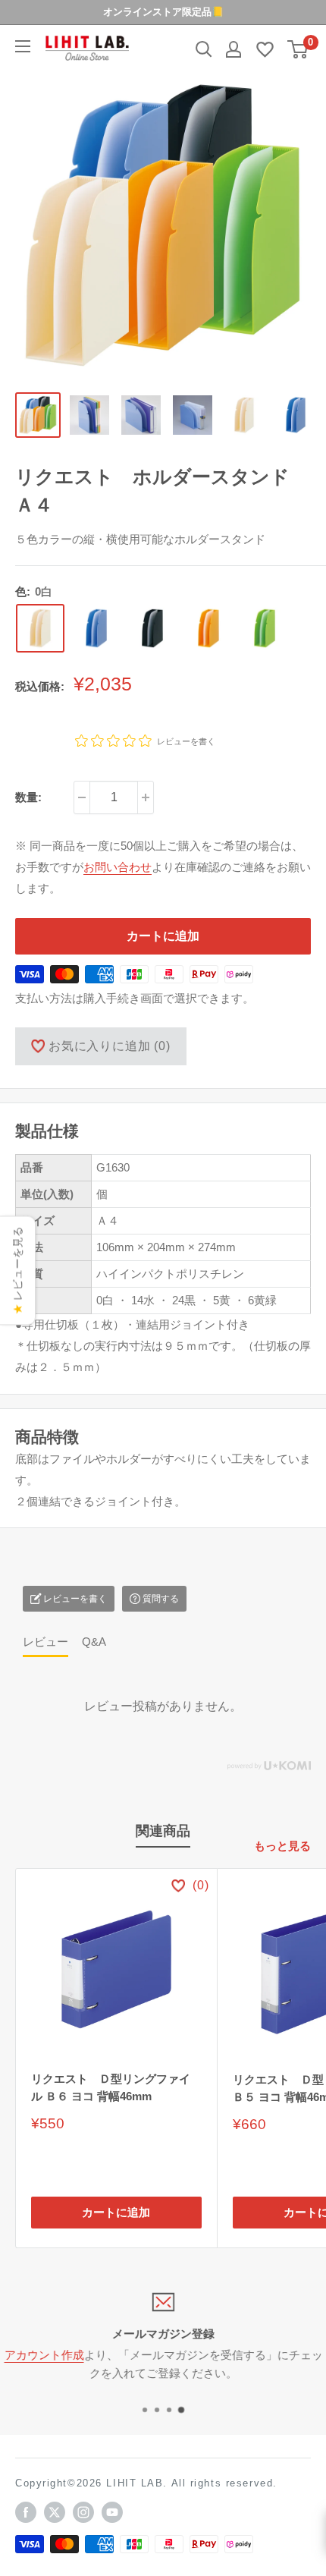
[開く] (204, 49)
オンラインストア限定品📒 (163, 12)
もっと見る (282, 1846)
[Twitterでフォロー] (55, 2512)
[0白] (40, 628)
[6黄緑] (265, 628)
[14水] (96, 628)
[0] (298, 49)
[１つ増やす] (146, 797)
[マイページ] (234, 49)
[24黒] (152, 628)
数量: (28, 797)
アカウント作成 (44, 2355)
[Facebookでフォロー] (26, 2512)
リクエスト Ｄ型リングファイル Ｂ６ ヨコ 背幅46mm (111, 2087)
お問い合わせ (118, 867)
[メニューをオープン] (23, 46)
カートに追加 (163, 936)
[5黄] (208, 628)
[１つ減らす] (82, 797)
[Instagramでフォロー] (83, 2512)
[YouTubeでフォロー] (112, 2512)
